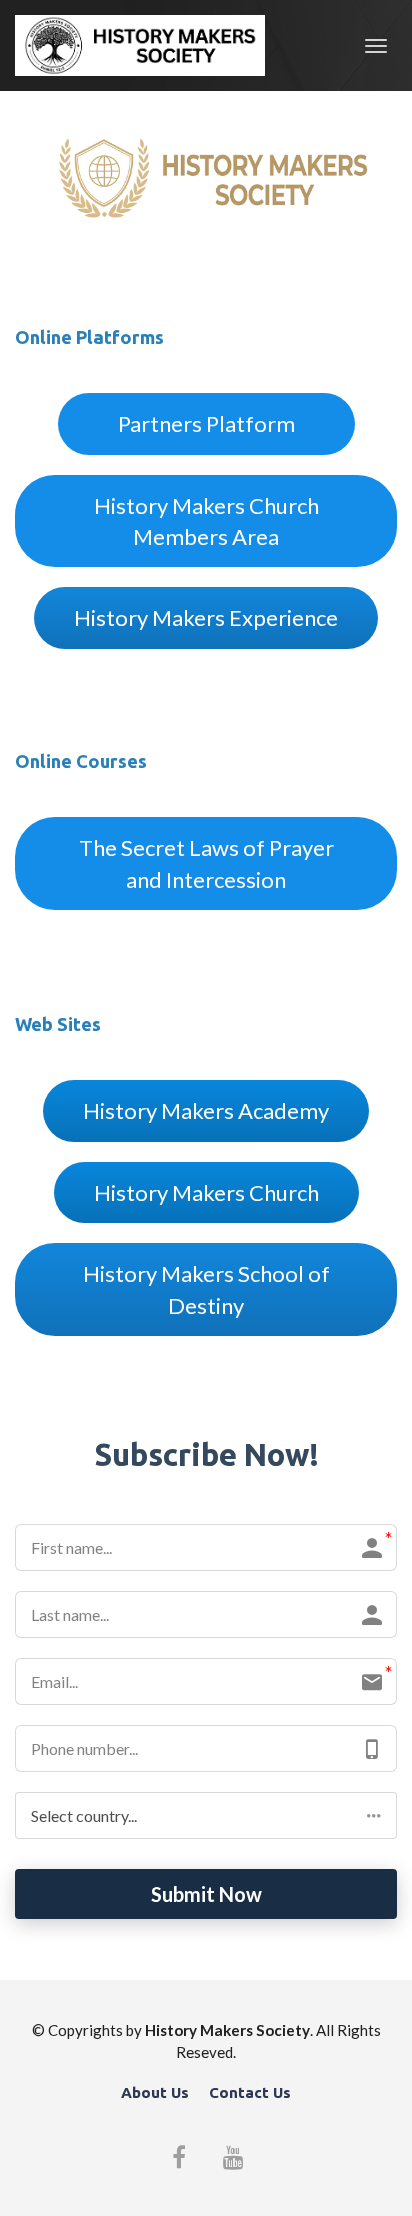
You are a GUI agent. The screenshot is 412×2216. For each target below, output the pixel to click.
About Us (155, 2092)
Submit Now (206, 1894)
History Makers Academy (206, 1110)
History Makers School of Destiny (206, 1289)
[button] (206, 1815)
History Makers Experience (206, 617)
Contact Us (250, 2092)
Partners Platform (206, 423)
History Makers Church (206, 1192)
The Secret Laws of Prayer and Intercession (206, 863)
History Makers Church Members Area (206, 521)
